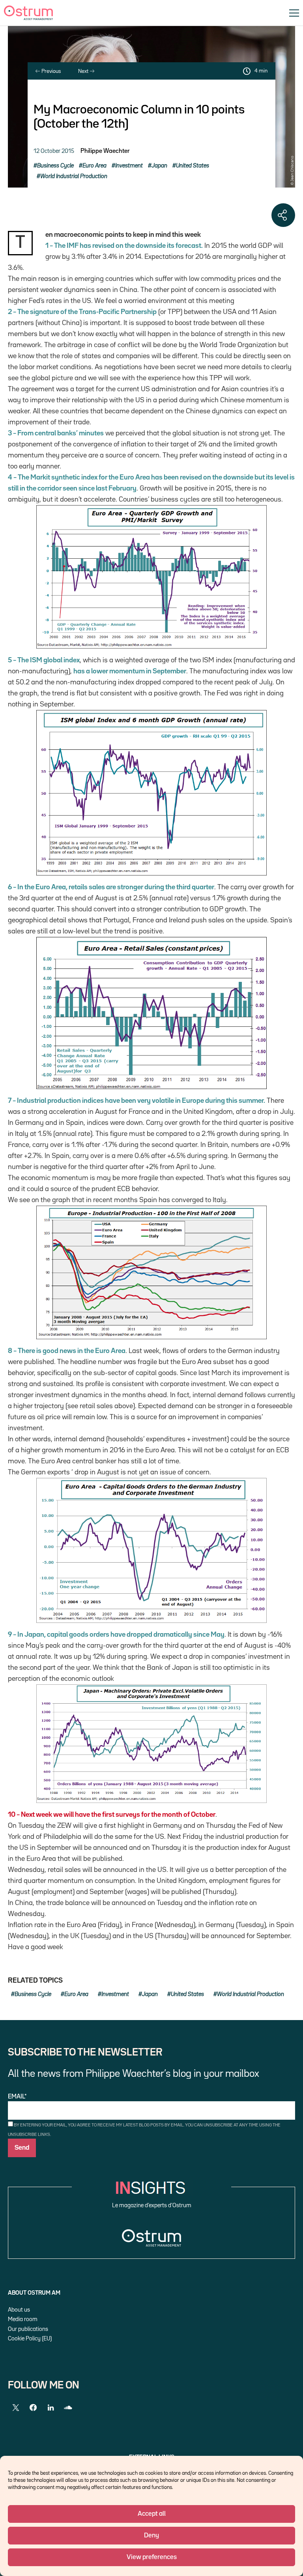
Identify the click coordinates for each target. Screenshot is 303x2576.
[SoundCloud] (68, 2408)
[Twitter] (16, 2408)
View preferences (152, 2557)
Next (84, 71)
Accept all (152, 2514)
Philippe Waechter (105, 151)
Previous (50, 71)
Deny (151, 2536)
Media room (23, 2319)
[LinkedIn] (50, 2408)
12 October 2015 (54, 151)
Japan (159, 166)
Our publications (28, 2329)
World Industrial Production (74, 176)
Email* (17, 2097)
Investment (129, 166)
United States (193, 166)
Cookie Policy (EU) (30, 2339)
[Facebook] (33, 2408)
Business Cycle (55, 166)
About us (19, 2310)
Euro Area (94, 166)
